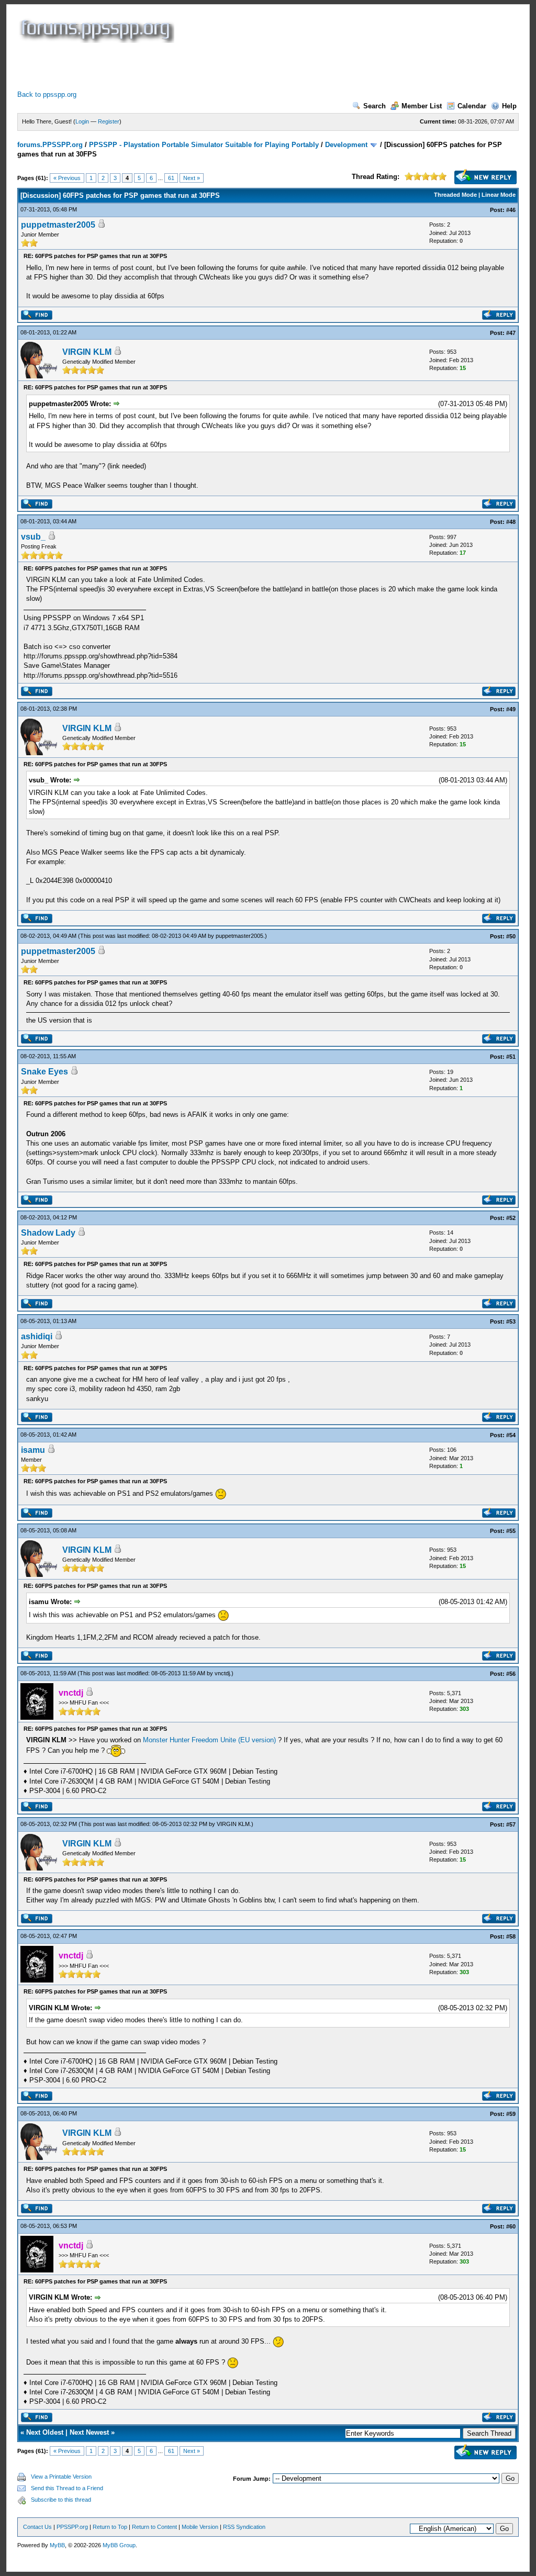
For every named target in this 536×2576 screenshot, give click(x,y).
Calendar (472, 106)
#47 (511, 333)
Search (375, 106)
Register (109, 121)
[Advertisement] (208, 66)
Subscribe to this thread (61, 2500)
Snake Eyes (44, 1072)
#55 (511, 1531)
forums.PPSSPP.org (50, 145)
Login (82, 121)
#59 (511, 2114)
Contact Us (37, 2527)
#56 (511, 1674)
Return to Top (110, 2527)
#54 (511, 1435)
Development (346, 145)
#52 (511, 1218)
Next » (192, 178)
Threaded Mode (455, 195)
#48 (511, 522)
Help (509, 106)
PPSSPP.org (72, 2527)
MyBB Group (119, 2545)
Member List (422, 106)
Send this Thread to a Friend (67, 2488)
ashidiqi (37, 1336)
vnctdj (222, 1673)
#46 (511, 210)
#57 (511, 1824)
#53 (511, 1321)
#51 (511, 1057)
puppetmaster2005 (58, 225)
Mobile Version (200, 2527)
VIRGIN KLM (87, 352)
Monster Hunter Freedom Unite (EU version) (209, 1740)
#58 (511, 1936)
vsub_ (33, 537)
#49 (511, 709)
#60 (511, 2226)
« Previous (67, 178)
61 (171, 178)
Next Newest (89, 2432)
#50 (511, 936)
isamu (33, 1450)
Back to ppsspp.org (47, 94)
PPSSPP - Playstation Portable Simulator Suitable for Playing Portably (204, 145)
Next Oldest (45, 2432)
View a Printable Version (61, 2477)
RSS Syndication (244, 2527)
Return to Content (154, 2527)
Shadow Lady (48, 1233)
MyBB (57, 2545)
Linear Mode (499, 195)
